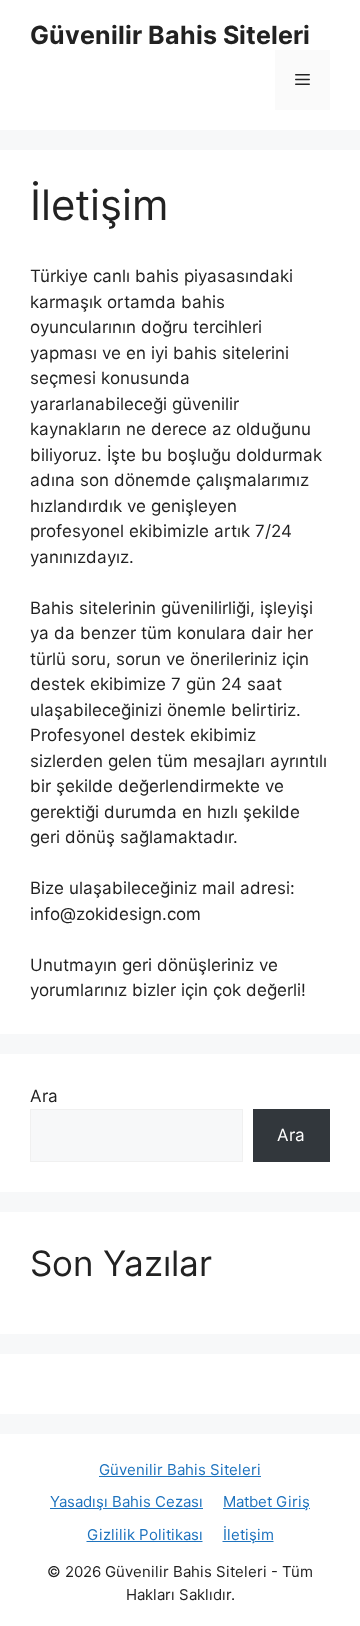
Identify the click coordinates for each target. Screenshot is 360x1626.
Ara (44, 1096)
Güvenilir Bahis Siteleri (170, 35)
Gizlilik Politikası (145, 1534)
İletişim (248, 1534)
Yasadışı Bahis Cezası (126, 1501)
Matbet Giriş (266, 1501)
